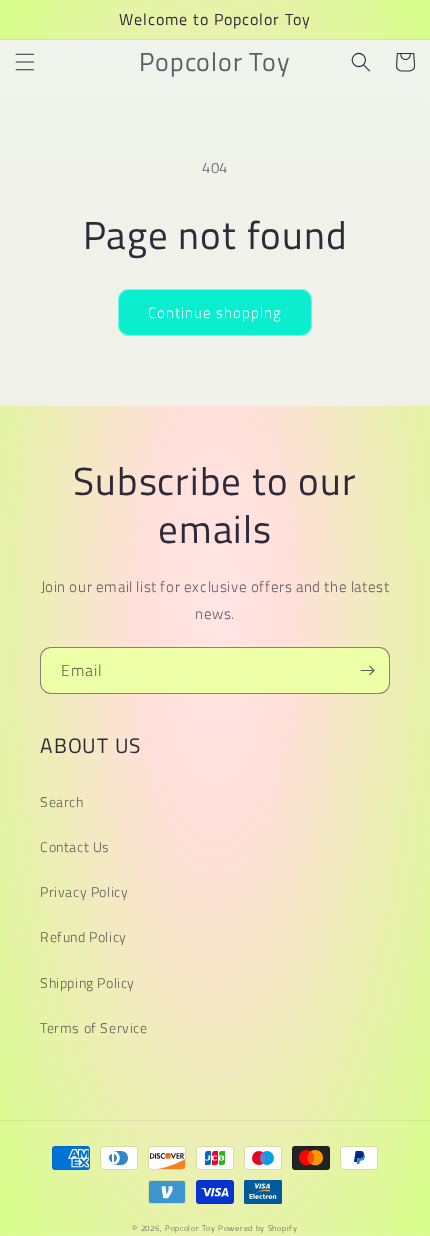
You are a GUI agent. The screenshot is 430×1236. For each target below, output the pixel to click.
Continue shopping (215, 312)
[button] (25, 62)
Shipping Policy (87, 982)
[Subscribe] (367, 670)
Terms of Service (94, 1027)
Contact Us (75, 846)
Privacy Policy (84, 891)
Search (62, 801)
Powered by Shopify (258, 1228)
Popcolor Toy (190, 1228)
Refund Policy (83, 936)
